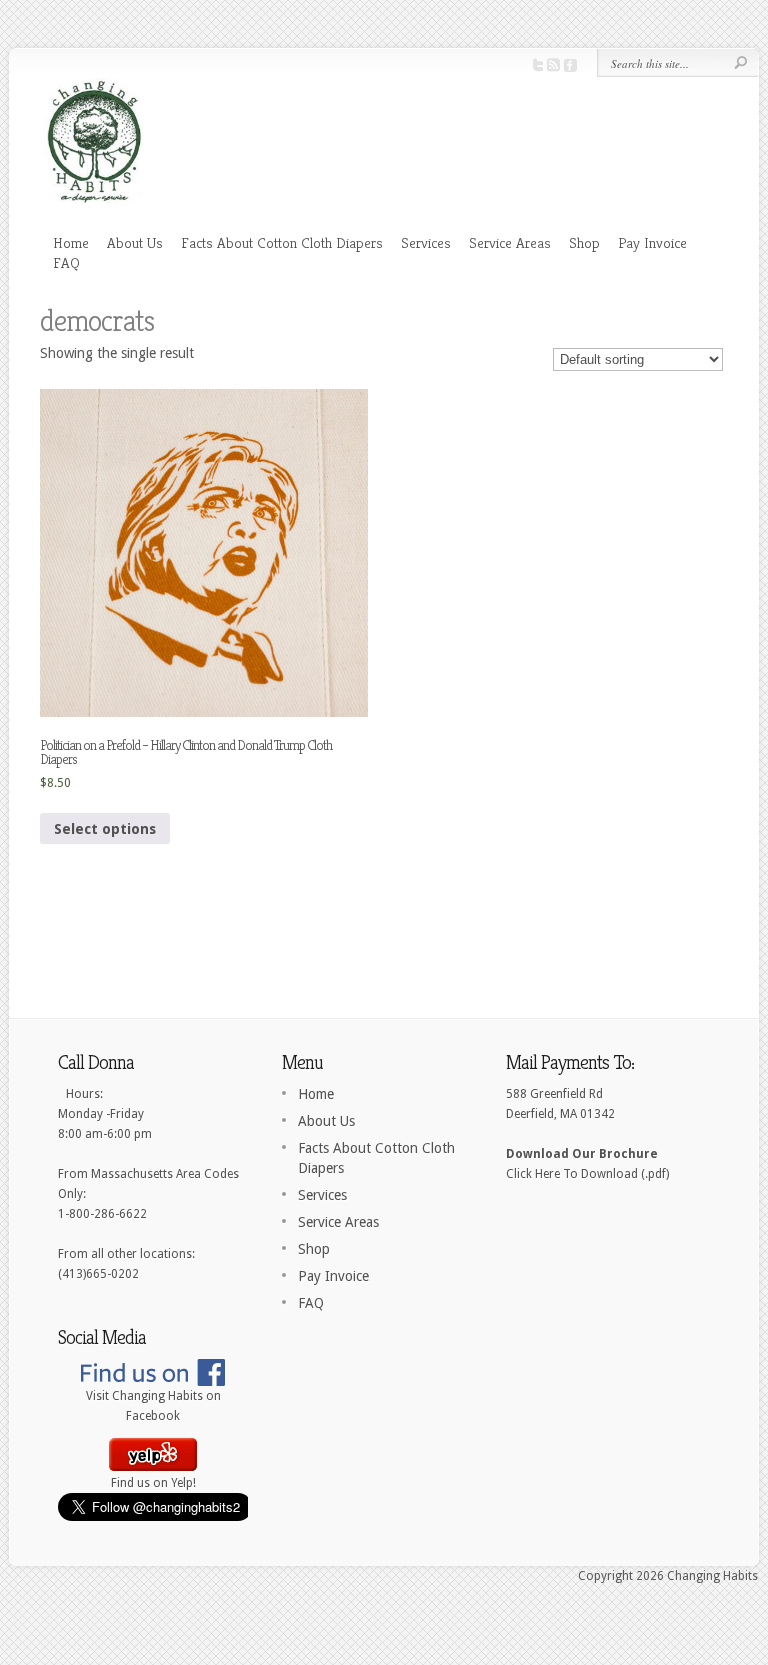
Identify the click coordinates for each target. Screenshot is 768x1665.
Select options (105, 829)
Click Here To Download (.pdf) (587, 1174)
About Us (135, 242)
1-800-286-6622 (102, 1214)
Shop (584, 242)
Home (71, 242)
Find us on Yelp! (153, 1483)
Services (426, 242)
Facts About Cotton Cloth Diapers (282, 242)
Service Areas (510, 242)
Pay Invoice (652, 242)
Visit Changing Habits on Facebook (153, 1406)
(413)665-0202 (98, 1274)
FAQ (66, 262)
